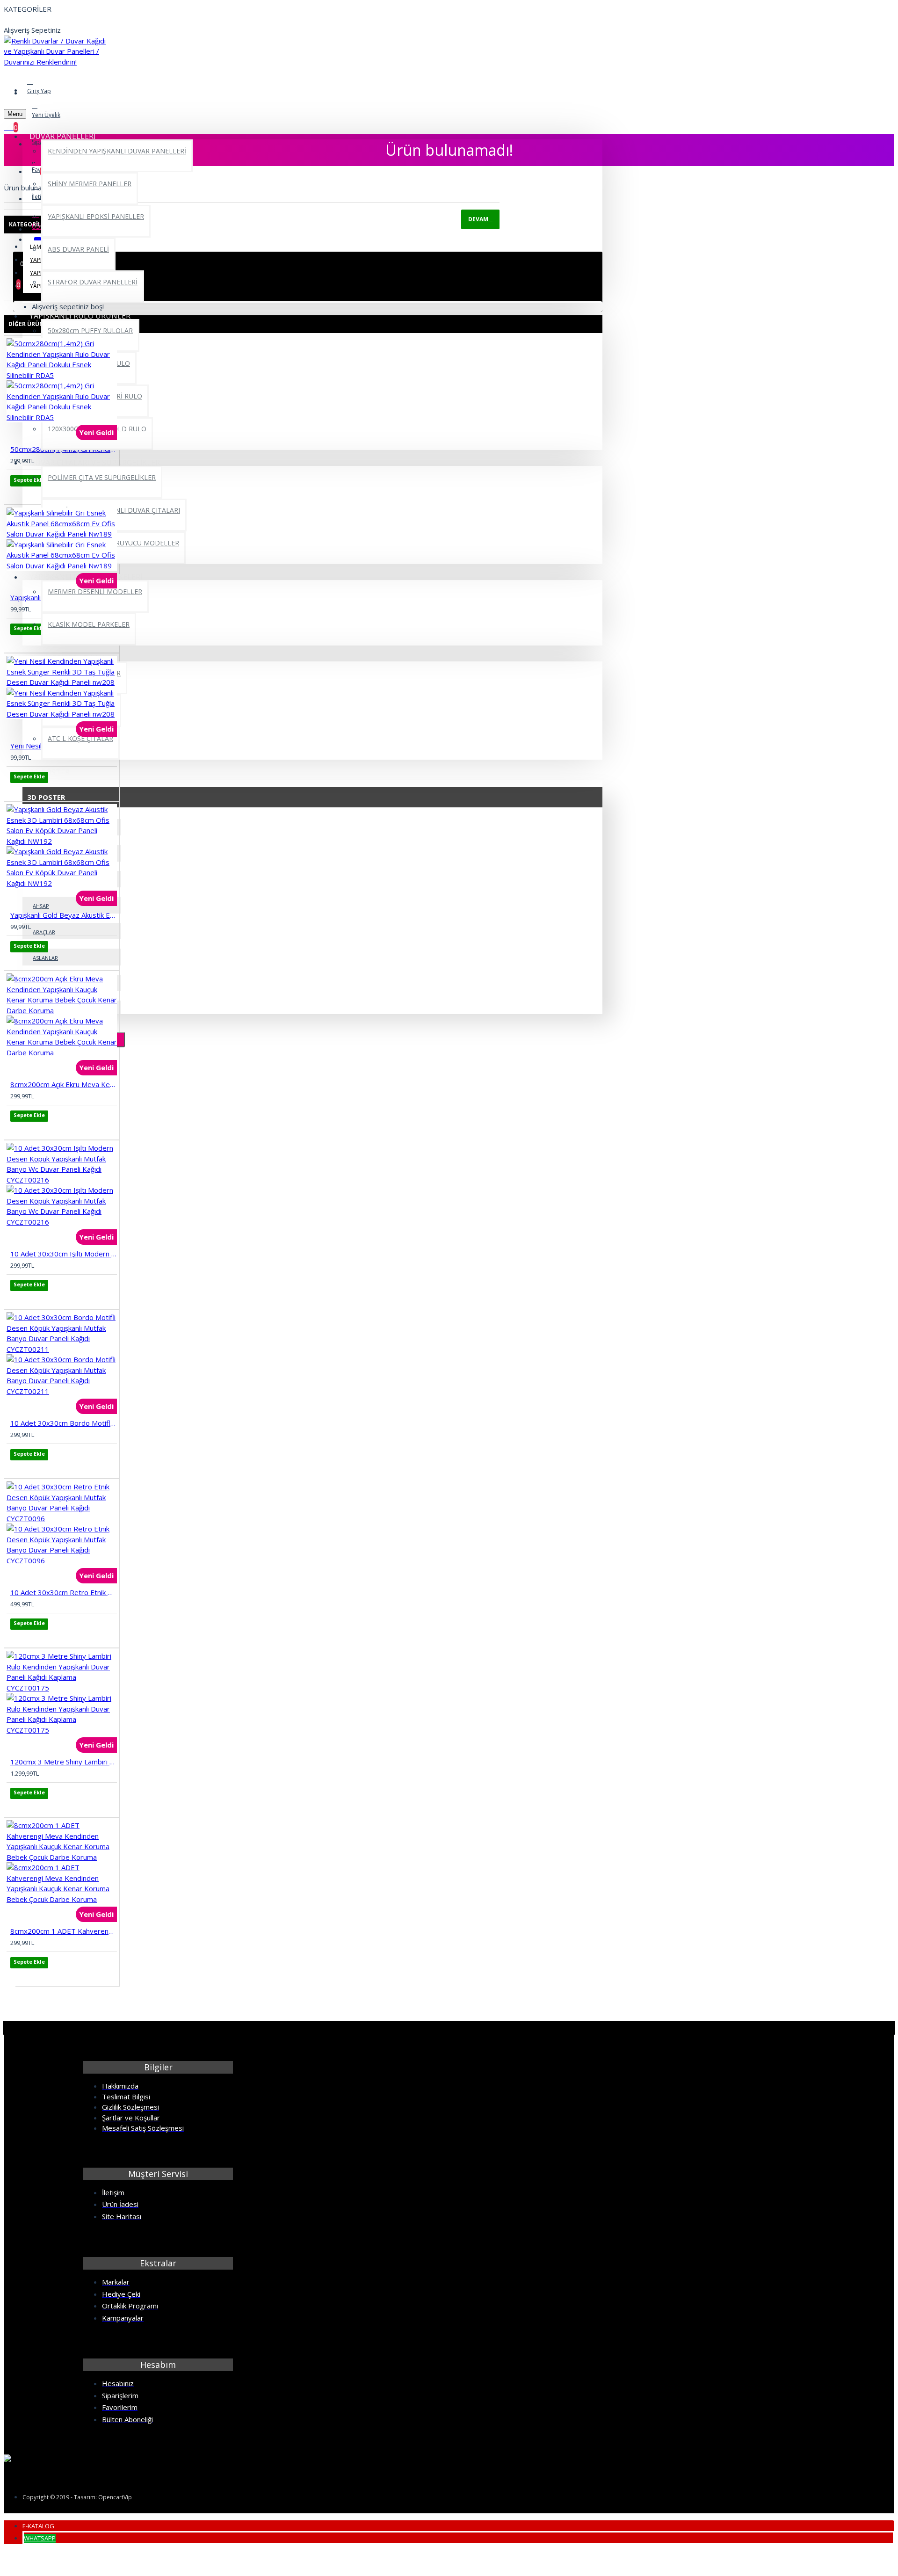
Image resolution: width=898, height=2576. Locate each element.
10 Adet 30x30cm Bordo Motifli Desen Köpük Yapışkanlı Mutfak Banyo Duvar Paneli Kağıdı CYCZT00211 (64, 1423)
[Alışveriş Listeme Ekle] (17, 493)
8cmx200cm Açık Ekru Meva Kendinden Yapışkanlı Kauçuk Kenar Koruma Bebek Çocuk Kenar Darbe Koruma (64, 1084)
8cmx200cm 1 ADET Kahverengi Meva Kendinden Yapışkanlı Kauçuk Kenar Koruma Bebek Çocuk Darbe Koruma (64, 1931)
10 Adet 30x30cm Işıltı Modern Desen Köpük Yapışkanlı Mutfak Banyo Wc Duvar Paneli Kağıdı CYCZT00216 (64, 1254)
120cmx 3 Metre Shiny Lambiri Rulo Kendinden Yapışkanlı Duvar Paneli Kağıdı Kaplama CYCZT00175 (64, 1762)
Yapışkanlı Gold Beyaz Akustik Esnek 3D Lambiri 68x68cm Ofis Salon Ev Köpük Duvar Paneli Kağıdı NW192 (64, 915)
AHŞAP (41, 906)
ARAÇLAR (44, 932)
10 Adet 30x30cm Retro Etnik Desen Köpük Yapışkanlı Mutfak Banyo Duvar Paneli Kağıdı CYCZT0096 (64, 1592)
